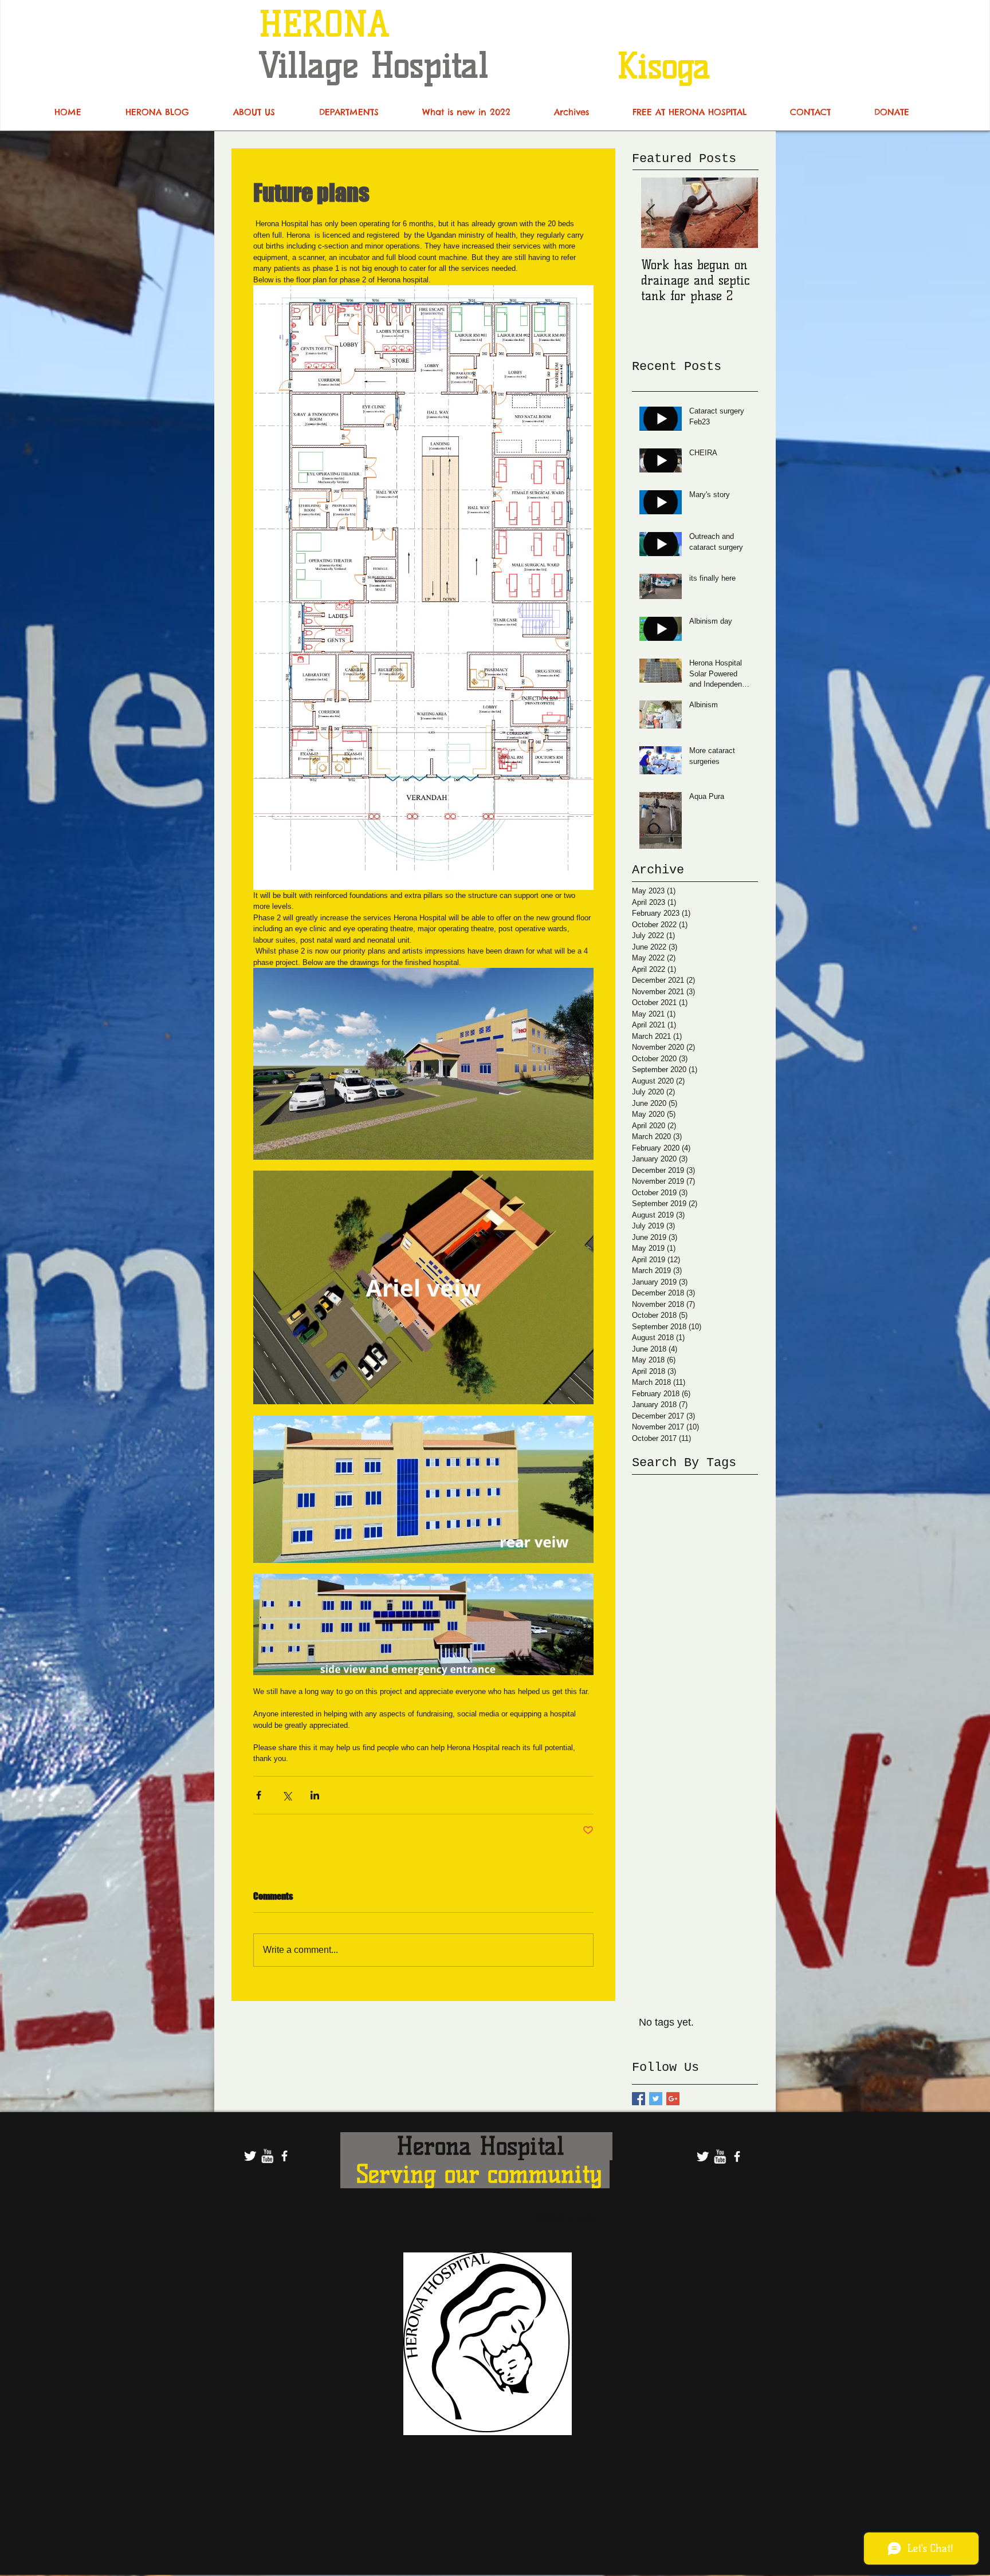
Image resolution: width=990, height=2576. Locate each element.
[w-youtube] (267, 2156)
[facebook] (284, 2156)
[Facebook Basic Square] (639, 2099)
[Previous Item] (650, 213)
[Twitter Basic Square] (656, 2099)
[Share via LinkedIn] (315, 1795)
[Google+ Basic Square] (673, 2099)
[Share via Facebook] (259, 1795)
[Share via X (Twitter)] (287, 1795)
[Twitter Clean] (250, 2156)
